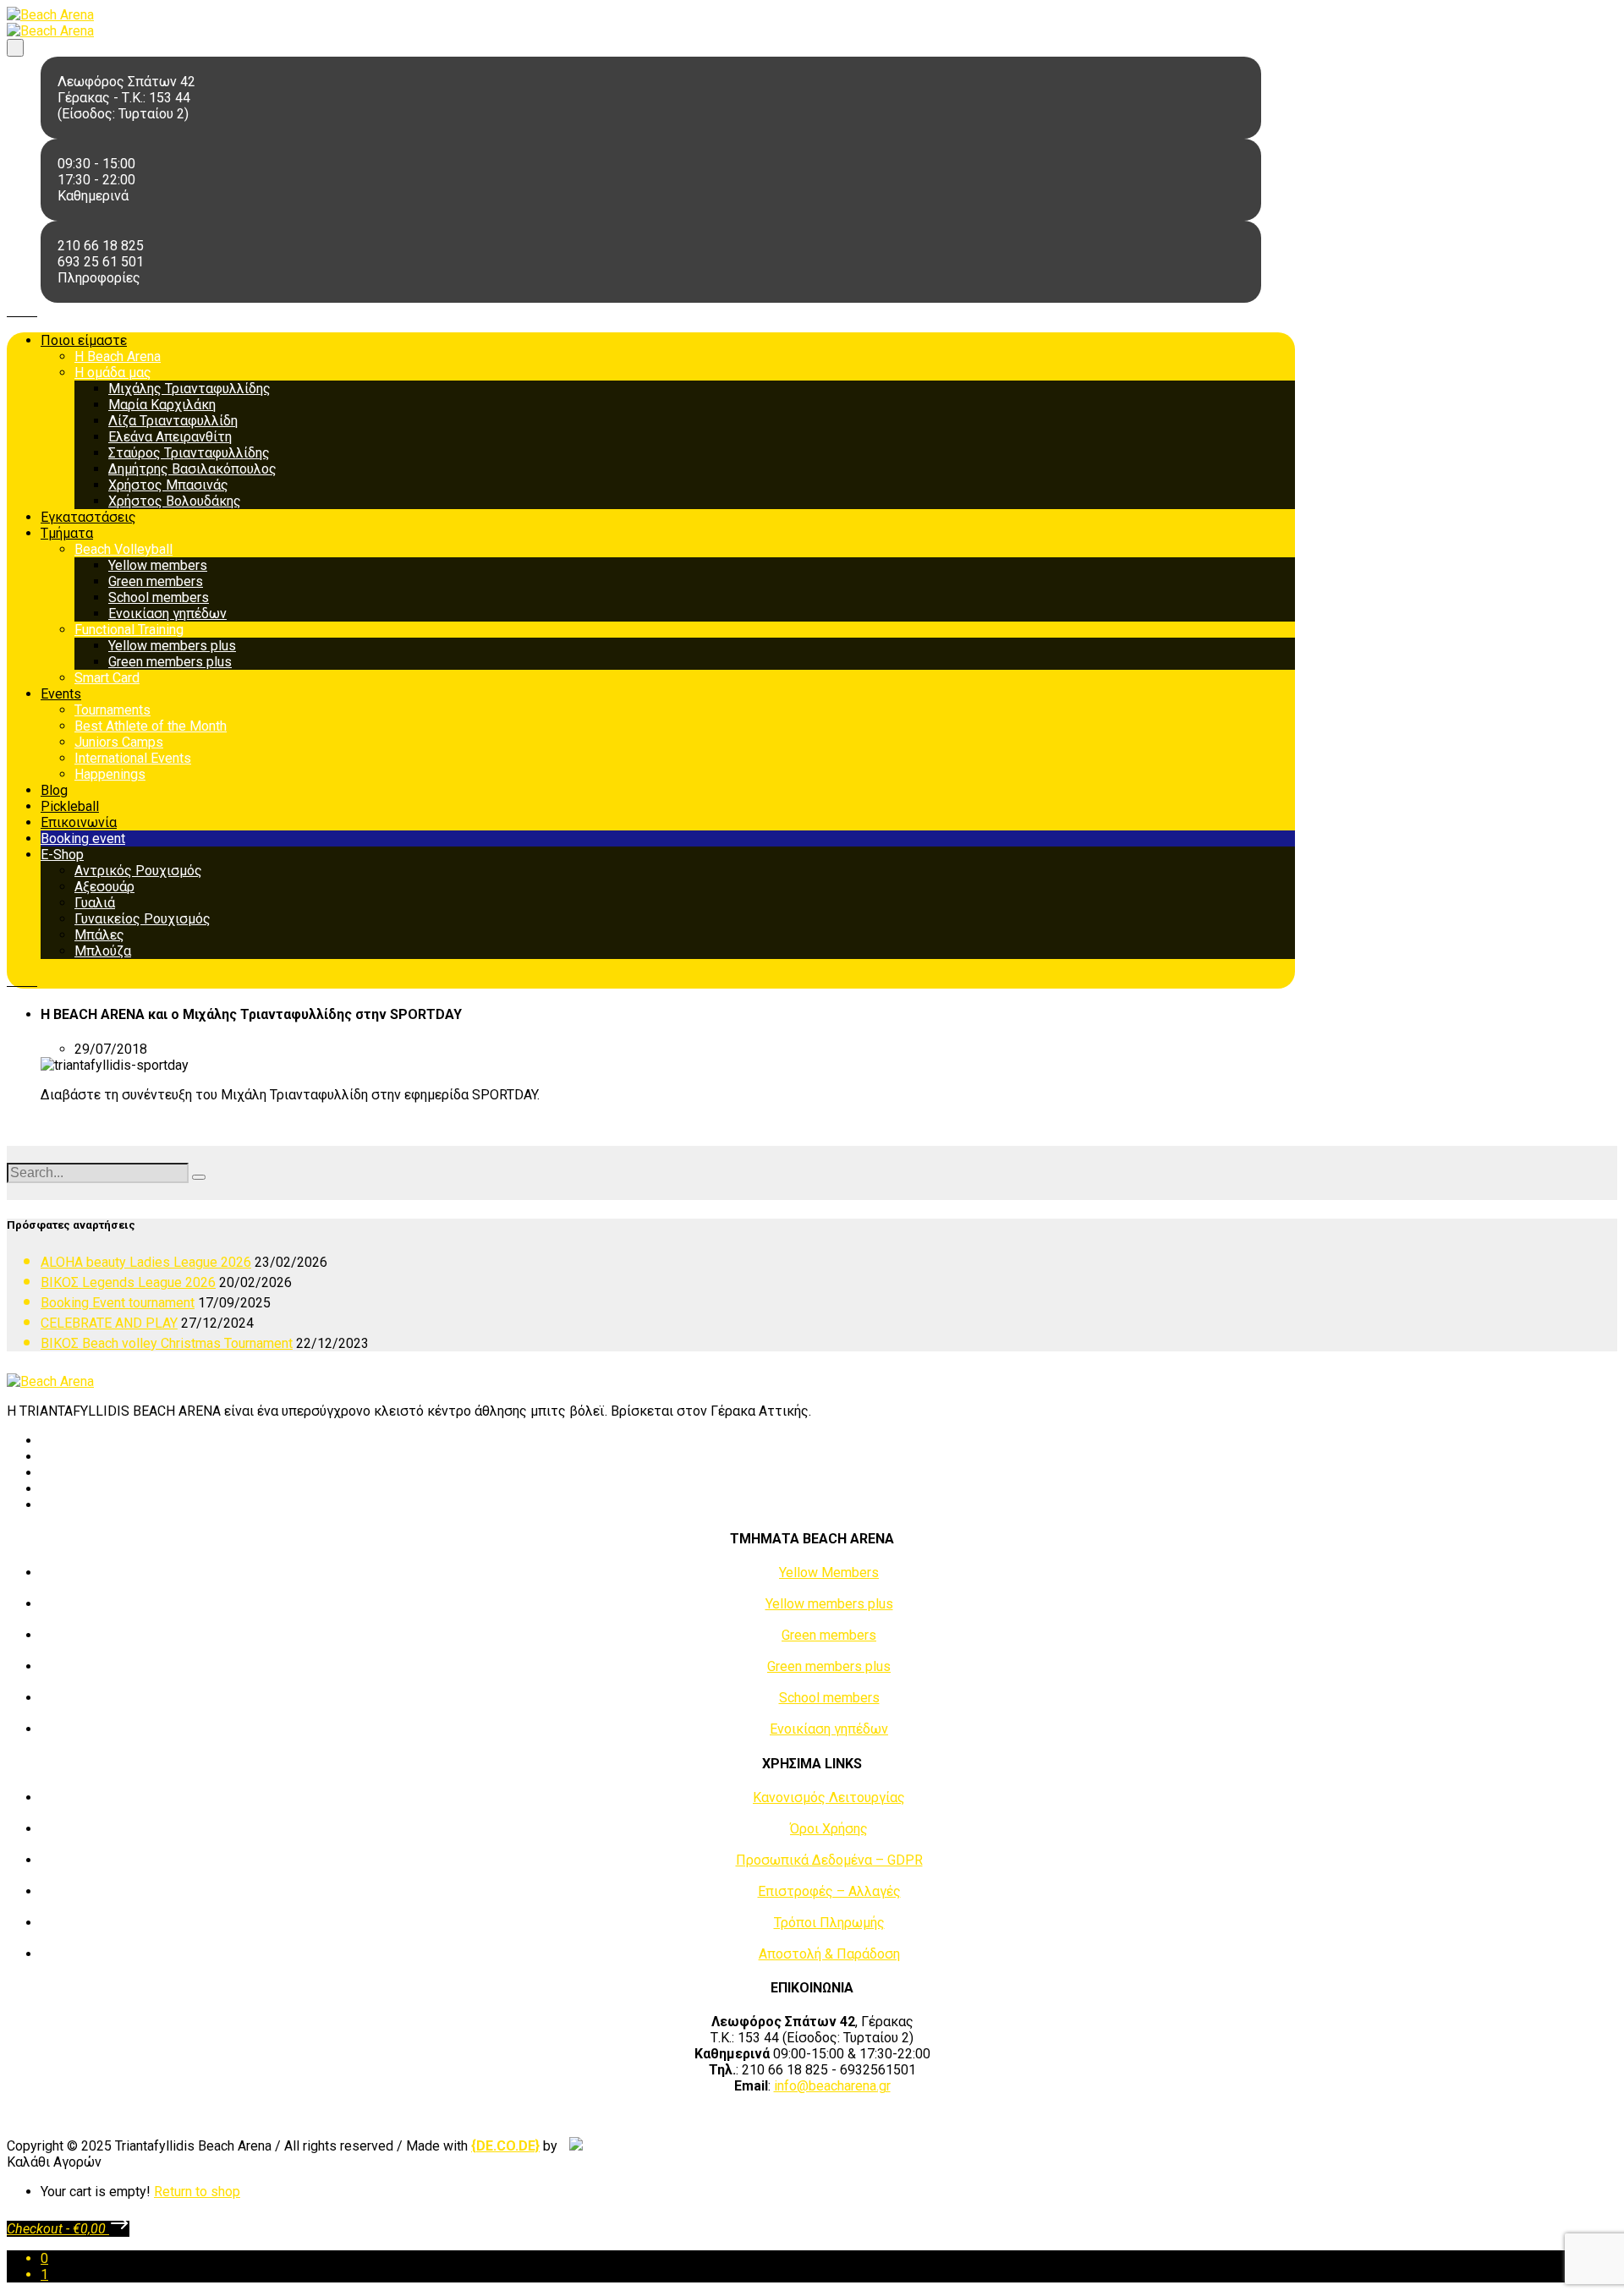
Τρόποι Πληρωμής (829, 1923)
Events (61, 694)
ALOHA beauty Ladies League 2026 (146, 1262)
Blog (54, 790)
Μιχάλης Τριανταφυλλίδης (189, 389)
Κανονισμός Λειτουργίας (829, 1797)
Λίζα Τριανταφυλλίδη (173, 421)
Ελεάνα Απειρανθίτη (170, 437)
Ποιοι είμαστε (84, 340)
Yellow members (158, 565)
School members (159, 597)
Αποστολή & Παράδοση (829, 1954)
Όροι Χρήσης (829, 1829)
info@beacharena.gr (832, 2086)
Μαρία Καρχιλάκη (162, 405)
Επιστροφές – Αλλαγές (829, 1891)
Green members (156, 581)
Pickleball (70, 806)
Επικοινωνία (79, 822)
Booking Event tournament (118, 1303)
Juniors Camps (119, 742)
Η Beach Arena (118, 356)
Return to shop (197, 2192)
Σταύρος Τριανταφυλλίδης (189, 453)
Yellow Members (829, 1573)
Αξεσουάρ (104, 887)
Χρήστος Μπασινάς (168, 485)
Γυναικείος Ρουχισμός (143, 919)
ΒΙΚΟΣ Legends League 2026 (128, 1282)
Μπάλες (99, 935)
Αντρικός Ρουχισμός (138, 871)
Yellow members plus (172, 646)
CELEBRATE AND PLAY (109, 1323)
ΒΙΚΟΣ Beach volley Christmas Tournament (167, 1343)
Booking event (83, 838)
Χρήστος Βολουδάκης (175, 501)
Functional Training (129, 630)
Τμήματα (67, 533)
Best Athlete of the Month (151, 726)
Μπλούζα (103, 951)
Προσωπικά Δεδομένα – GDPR (829, 1860)
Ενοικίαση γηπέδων (167, 614)
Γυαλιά (95, 903)
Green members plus (170, 662)
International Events (133, 758)
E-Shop (62, 855)
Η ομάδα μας (113, 373)
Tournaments (112, 710)
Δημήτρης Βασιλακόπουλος (192, 469)
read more (71, 1124)
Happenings (110, 774)
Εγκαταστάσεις (88, 517)
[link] (505, 2146)
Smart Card (107, 678)
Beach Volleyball (123, 549)
